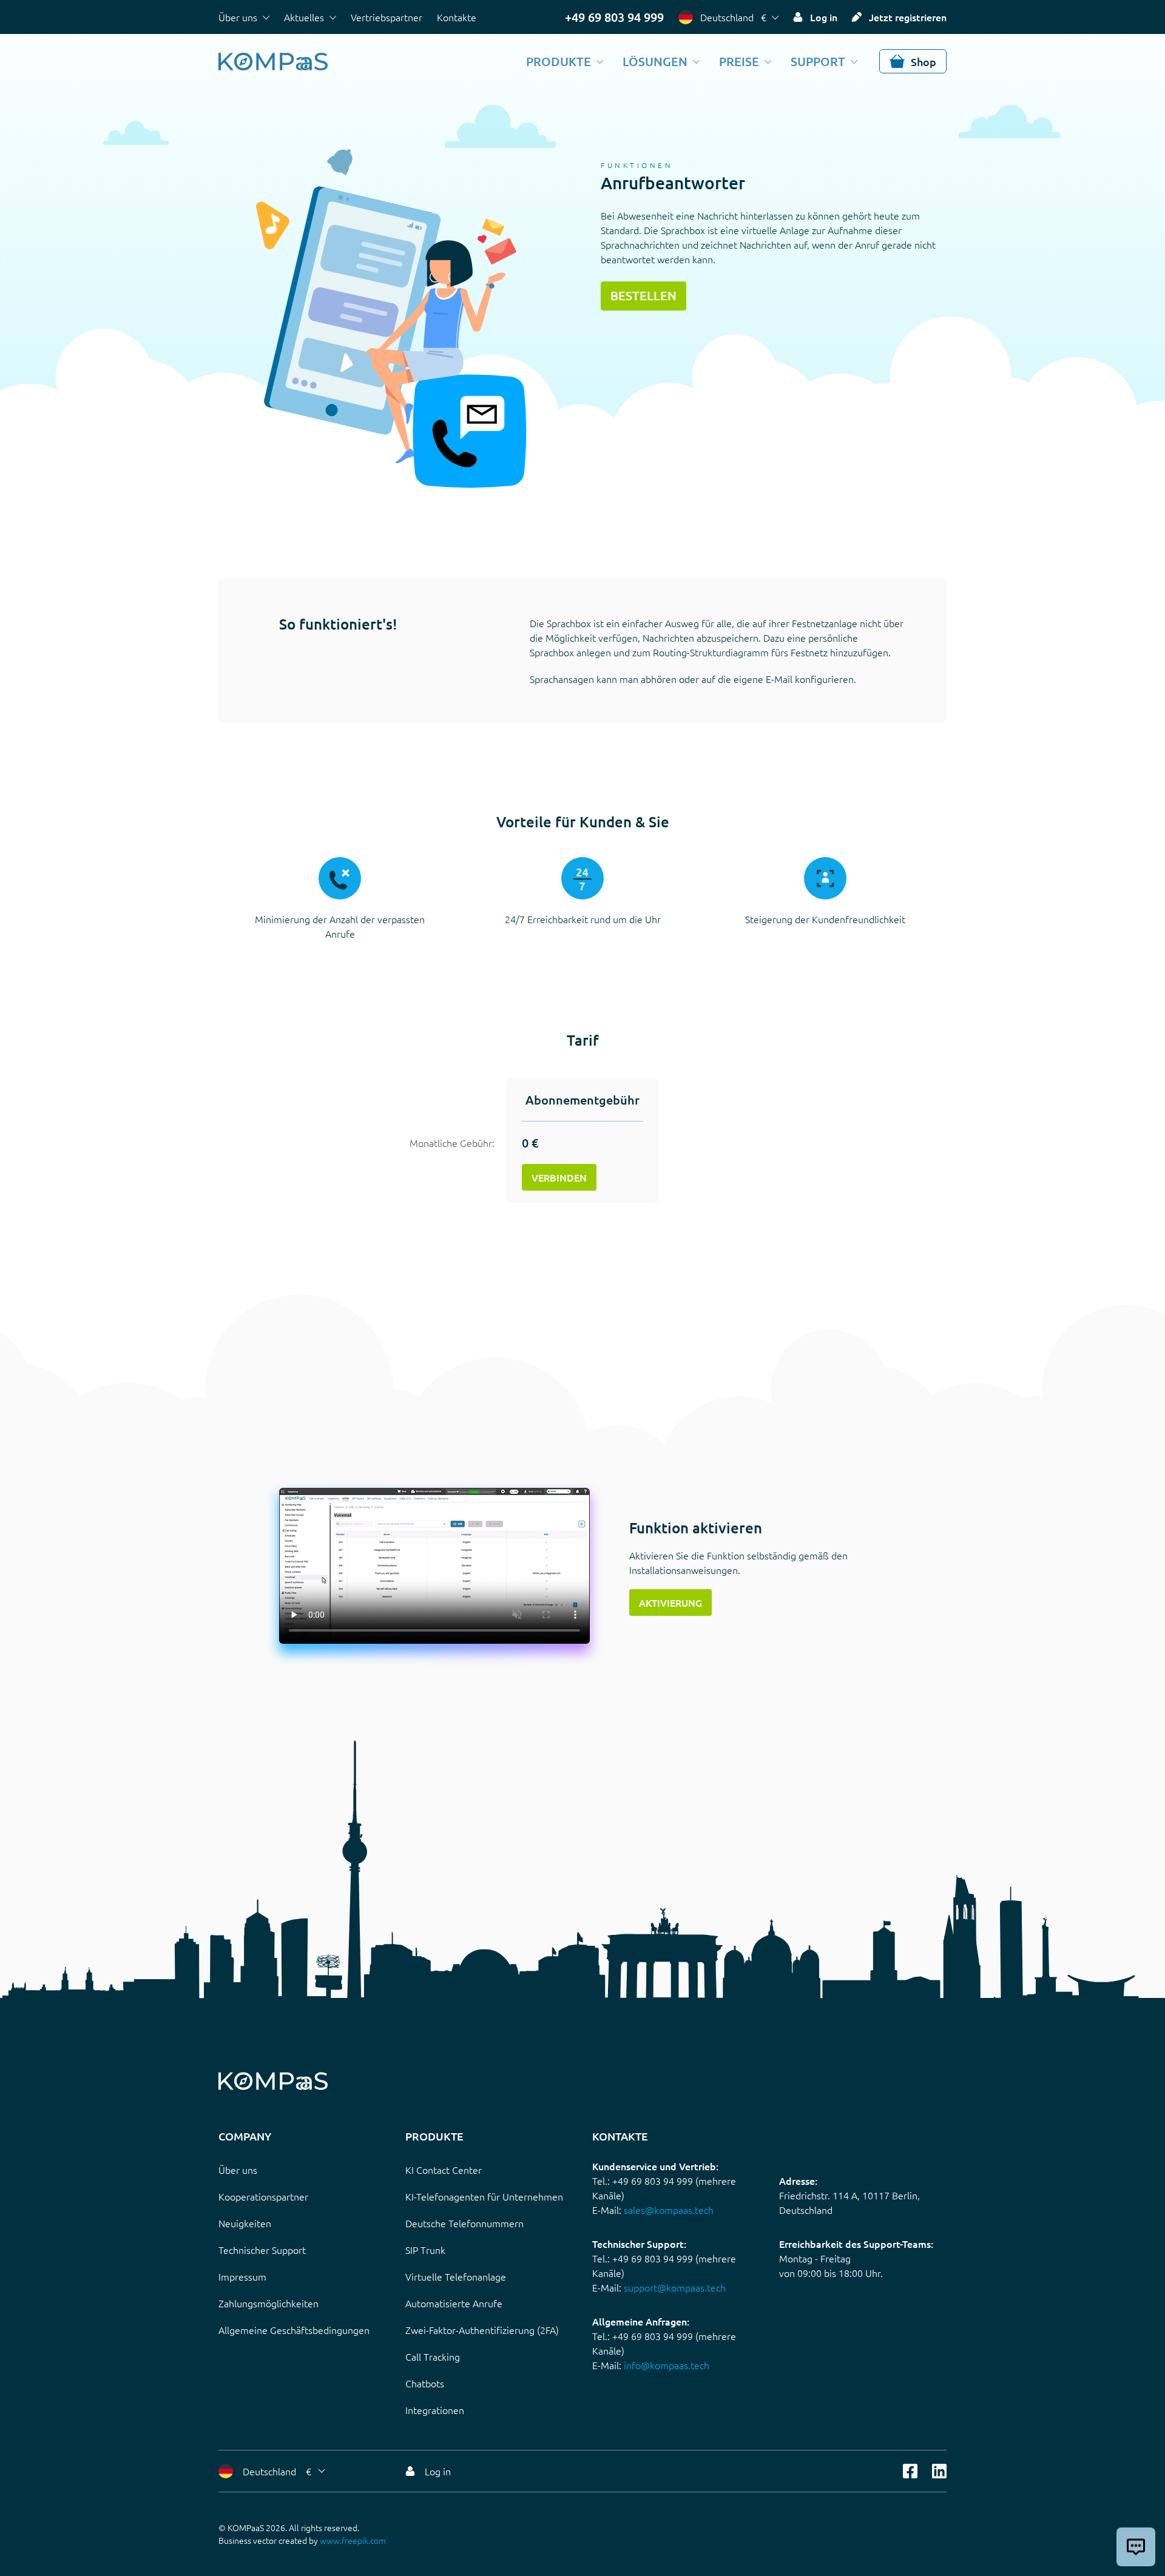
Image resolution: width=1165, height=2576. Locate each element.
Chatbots (425, 2383)
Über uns (238, 17)
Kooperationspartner (263, 2196)
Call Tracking (433, 2356)
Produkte (559, 61)
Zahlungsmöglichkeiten (268, 2303)
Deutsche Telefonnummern (464, 2223)
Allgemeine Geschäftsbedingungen (294, 2330)
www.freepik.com (353, 2540)
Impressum (242, 2276)
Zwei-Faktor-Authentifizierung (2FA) (482, 2330)
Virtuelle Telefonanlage (456, 2276)
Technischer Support (262, 2250)
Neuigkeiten (245, 2223)
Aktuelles (304, 17)
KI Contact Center (444, 2170)
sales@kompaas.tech (669, 2210)
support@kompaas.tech (675, 2287)
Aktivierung (670, 1602)
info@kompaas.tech (667, 2365)
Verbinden (559, 1177)
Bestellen (643, 295)
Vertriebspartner (387, 17)
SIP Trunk (425, 2250)
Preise (739, 61)
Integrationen (435, 2410)
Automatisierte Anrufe (454, 2303)
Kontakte (457, 17)
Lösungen (655, 61)
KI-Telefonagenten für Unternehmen (484, 2196)
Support (818, 61)
